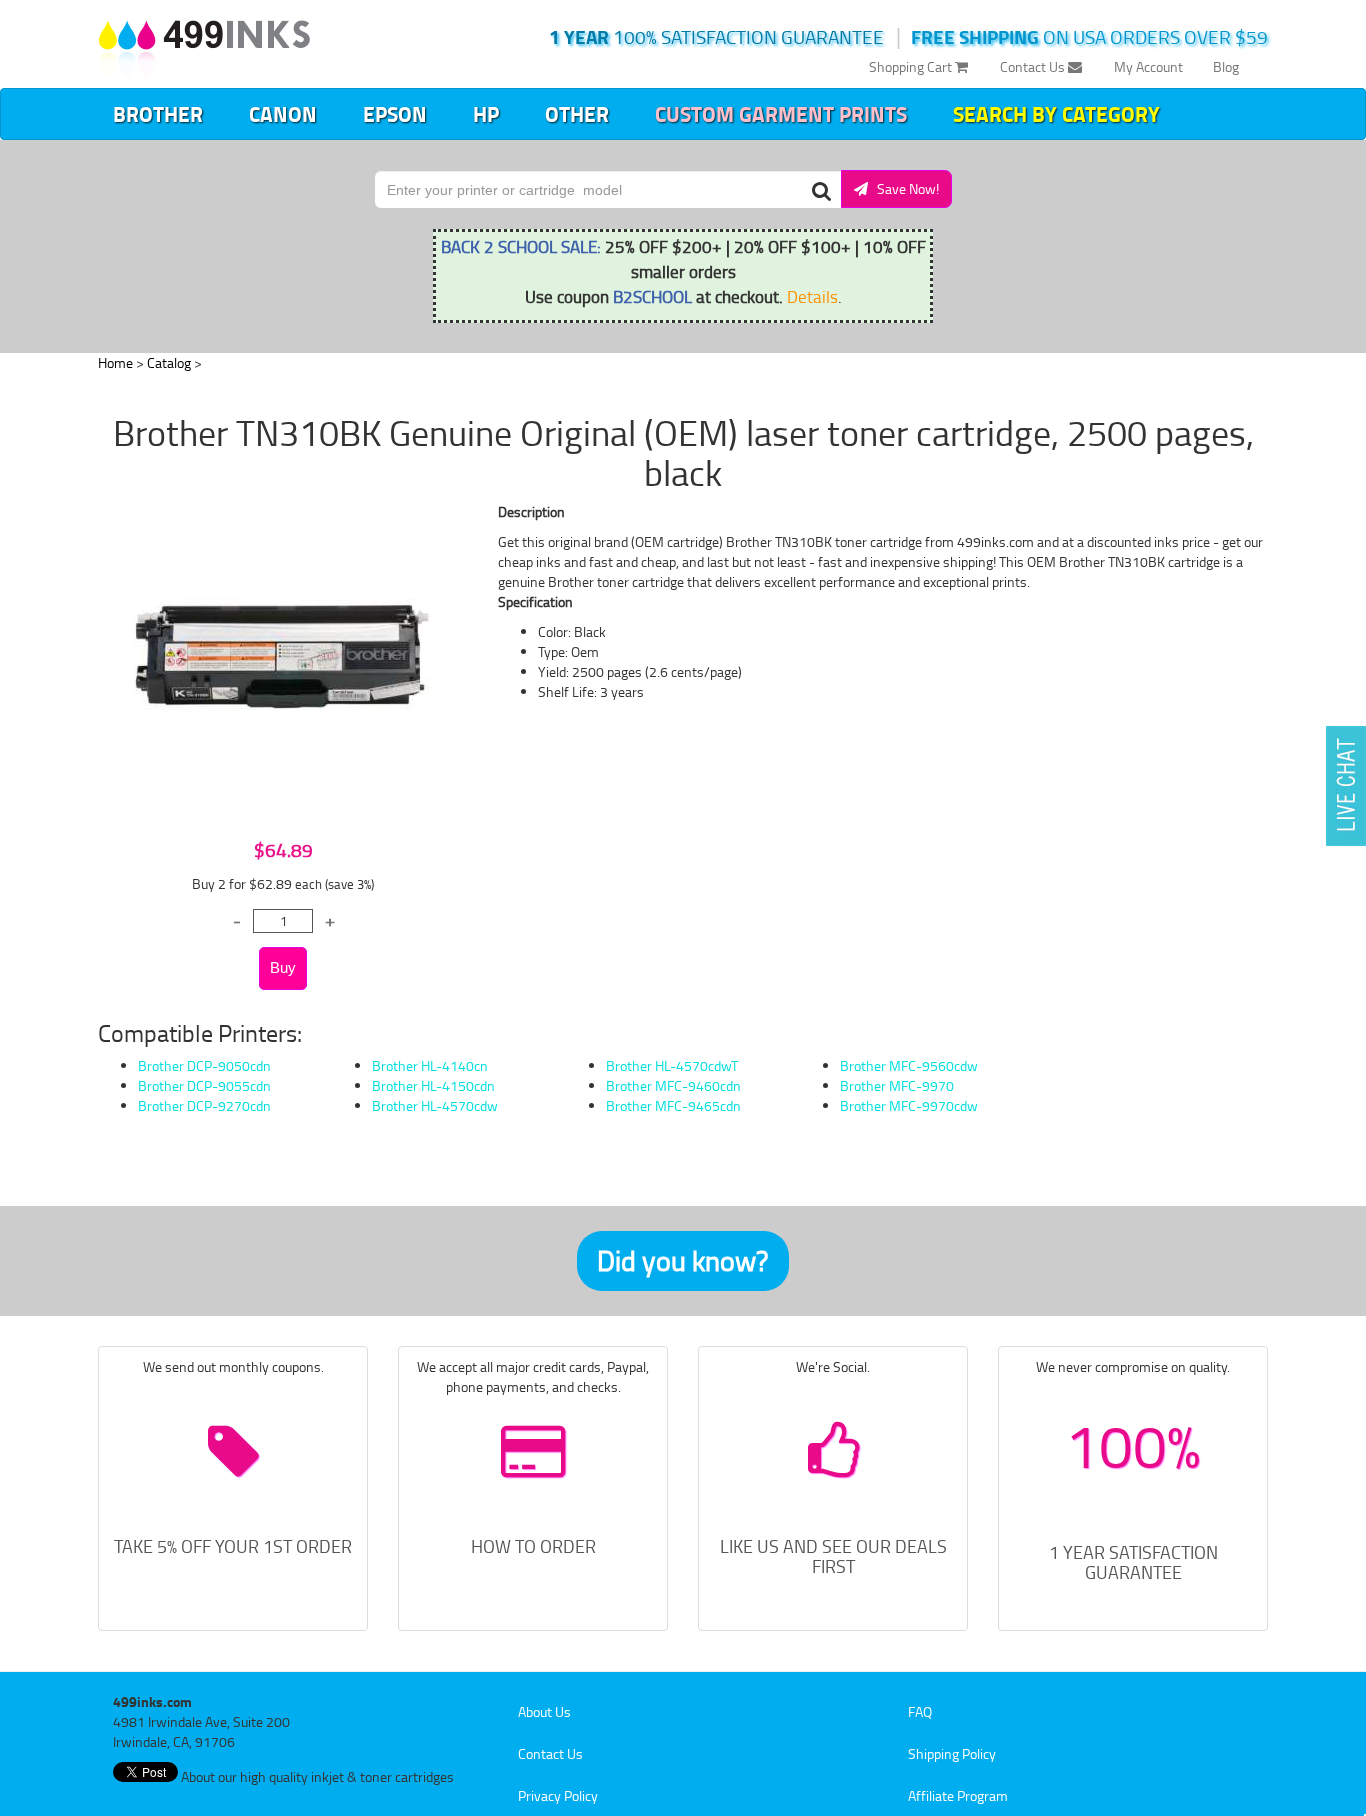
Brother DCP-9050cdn (204, 1065)
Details (812, 296)
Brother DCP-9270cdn (204, 1105)
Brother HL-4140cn (430, 1065)
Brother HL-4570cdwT (672, 1065)
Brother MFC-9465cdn (673, 1105)
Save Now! (903, 188)
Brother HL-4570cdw (435, 1105)
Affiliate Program (958, 1795)
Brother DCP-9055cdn (204, 1085)
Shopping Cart (912, 66)
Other (577, 114)
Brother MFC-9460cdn (673, 1085)
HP (486, 114)
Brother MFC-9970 (897, 1085)
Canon (283, 114)
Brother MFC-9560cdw (909, 1065)
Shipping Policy (952, 1753)
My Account (1148, 66)
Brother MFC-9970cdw (909, 1105)
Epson (395, 114)
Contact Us (1034, 66)
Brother (158, 114)
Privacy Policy (558, 1795)
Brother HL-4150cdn (433, 1085)
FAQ (920, 1711)
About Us (544, 1711)
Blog (1226, 66)
